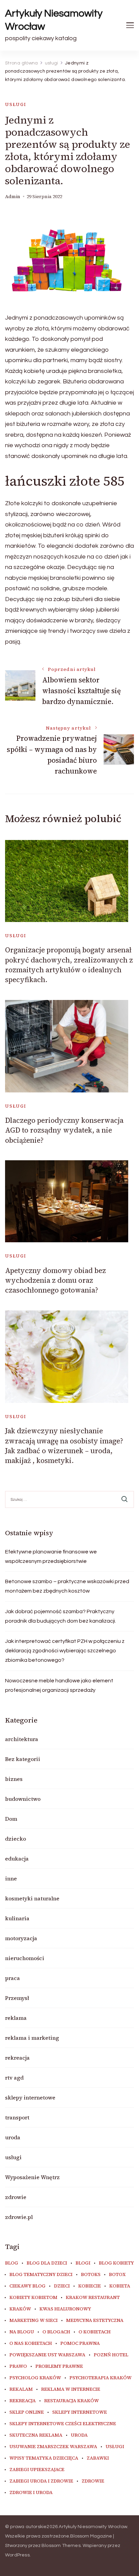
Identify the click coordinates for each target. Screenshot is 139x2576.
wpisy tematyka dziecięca (44, 2458)
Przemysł (17, 1998)
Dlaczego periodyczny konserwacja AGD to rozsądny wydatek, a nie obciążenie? (64, 1130)
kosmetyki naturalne (32, 1898)
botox (117, 2275)
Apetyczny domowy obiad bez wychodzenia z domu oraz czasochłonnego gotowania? (55, 1280)
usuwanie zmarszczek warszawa (53, 2447)
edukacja (17, 1859)
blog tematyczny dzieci (41, 2275)
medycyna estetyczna (95, 2321)
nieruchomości (25, 1958)
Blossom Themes (61, 2546)
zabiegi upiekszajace (37, 2470)
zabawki (98, 2458)
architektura (22, 1739)
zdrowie (16, 2197)
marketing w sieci (34, 2321)
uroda (13, 2137)
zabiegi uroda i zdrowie (41, 2481)
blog (12, 2263)
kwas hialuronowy (65, 2309)
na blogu (22, 2332)
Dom (11, 1819)
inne (11, 1878)
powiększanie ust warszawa (47, 2355)
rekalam (21, 2389)
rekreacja (17, 2058)
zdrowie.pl (19, 2217)
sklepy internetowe (30, 2097)
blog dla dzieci (47, 2263)
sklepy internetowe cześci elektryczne (63, 2424)
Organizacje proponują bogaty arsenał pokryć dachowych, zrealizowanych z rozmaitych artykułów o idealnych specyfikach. (69, 965)
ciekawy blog (27, 2286)
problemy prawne (59, 2366)
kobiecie (90, 2286)
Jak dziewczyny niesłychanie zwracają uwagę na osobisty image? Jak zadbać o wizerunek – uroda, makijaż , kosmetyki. (64, 1446)
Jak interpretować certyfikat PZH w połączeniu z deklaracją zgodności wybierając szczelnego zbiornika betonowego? (65, 1651)
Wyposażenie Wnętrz (32, 2177)
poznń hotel (111, 2355)
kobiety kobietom (33, 2298)
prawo (18, 2366)
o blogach (56, 2332)
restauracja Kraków (72, 2401)
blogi (83, 2263)
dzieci (62, 2286)
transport (17, 2117)
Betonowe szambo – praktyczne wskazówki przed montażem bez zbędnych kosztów (67, 1586)
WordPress (17, 2555)
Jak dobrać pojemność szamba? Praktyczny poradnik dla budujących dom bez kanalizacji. (61, 1616)
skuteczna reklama (36, 2435)
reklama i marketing (32, 2038)
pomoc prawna (80, 2343)
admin (13, 197)
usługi (16, 104)
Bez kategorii (23, 1759)
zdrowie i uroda (31, 2493)
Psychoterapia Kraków (101, 2378)
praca (12, 1978)
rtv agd (14, 2078)
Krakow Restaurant (93, 2298)
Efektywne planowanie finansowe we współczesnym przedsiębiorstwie (51, 1556)
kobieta (120, 2286)
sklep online (27, 2412)
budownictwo (23, 1799)
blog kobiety (116, 2263)
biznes (14, 1779)
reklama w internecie (71, 2389)
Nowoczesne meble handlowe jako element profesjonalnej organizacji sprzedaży (59, 1685)
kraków (20, 2309)
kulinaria (17, 1918)
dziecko (16, 1839)
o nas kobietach (31, 2343)
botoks (91, 2275)
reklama (16, 2018)
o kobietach (95, 2332)
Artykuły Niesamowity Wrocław (54, 20)
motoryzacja (21, 1938)
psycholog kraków (35, 2378)
